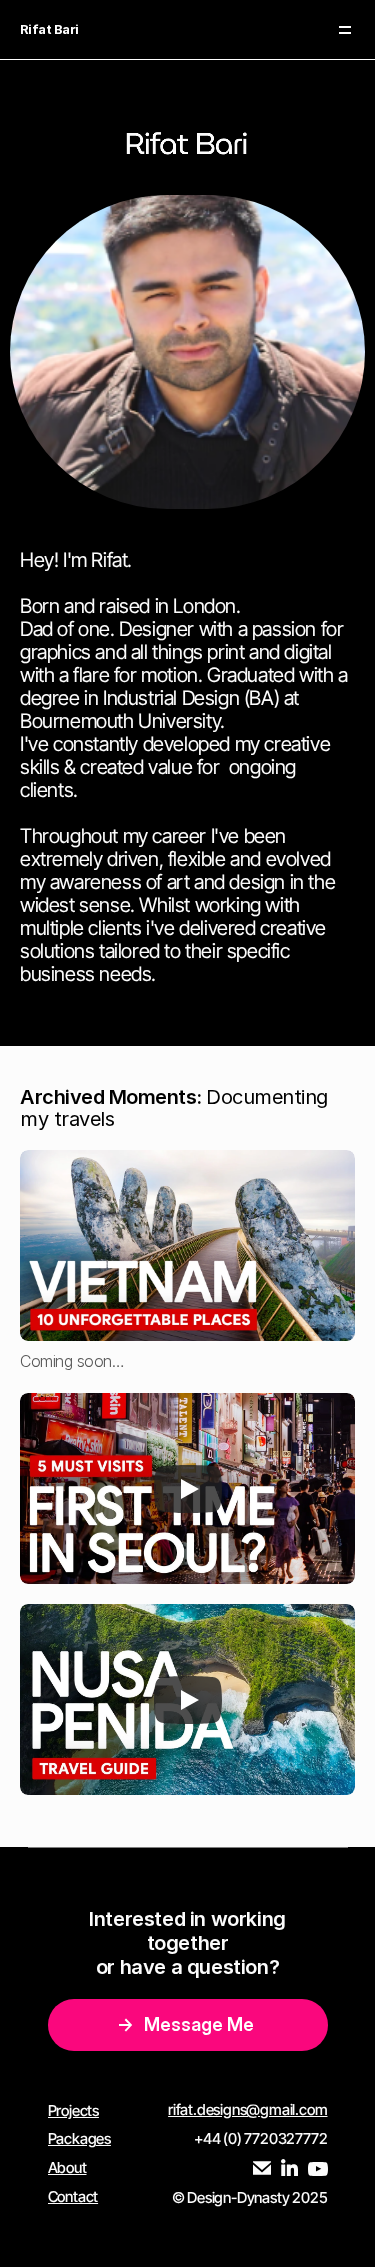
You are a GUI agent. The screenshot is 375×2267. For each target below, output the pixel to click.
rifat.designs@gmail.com (247, 2109)
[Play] (188, 1488)
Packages (79, 2138)
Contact (73, 2196)
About (67, 2167)
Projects (73, 2110)
